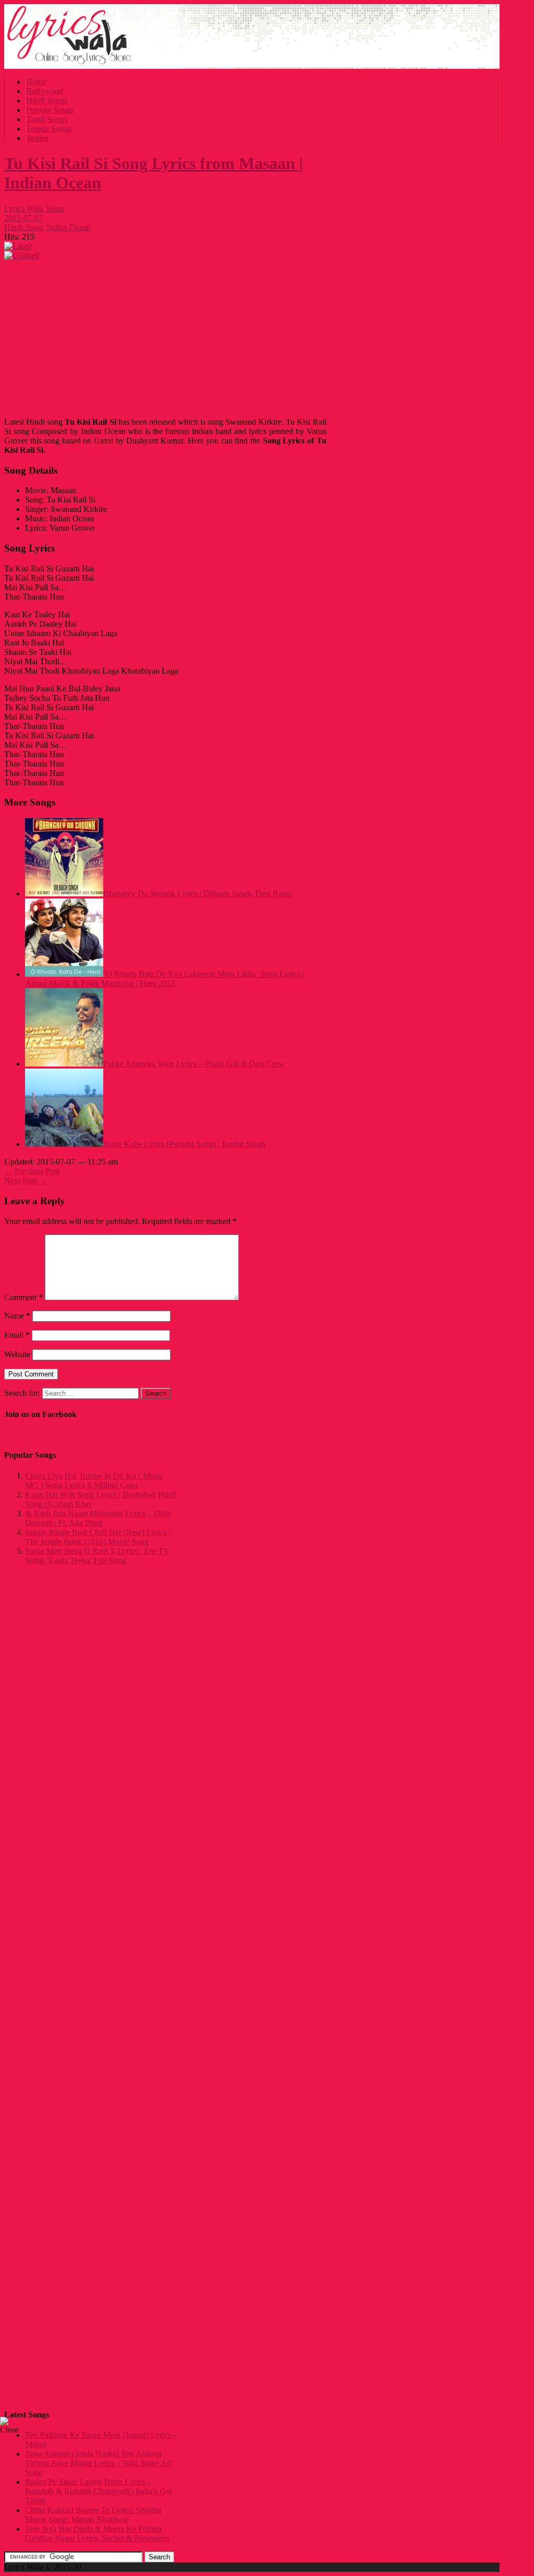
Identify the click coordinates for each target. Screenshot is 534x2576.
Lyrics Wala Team (34, 208)
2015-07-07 (23, 218)
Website (17, 1354)
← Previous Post (32, 1171)
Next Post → (26, 1181)
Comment (23, 1297)
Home (36, 82)
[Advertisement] (165, 336)
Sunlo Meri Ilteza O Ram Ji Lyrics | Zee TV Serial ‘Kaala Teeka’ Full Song (97, 1556)
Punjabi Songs (50, 110)
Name (17, 1316)
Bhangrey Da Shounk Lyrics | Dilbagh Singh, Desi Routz (198, 894)
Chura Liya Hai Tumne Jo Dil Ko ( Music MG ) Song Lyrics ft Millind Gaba (94, 1481)
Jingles (37, 138)
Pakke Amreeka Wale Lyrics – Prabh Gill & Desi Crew (194, 1064)
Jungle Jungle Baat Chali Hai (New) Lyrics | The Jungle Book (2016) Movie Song (98, 1537)
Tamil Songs (47, 119)
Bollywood (45, 91)
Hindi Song (23, 227)
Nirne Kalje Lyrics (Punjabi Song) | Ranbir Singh (184, 1144)
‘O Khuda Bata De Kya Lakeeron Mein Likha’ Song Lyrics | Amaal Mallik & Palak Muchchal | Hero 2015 (164, 979)
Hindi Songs (47, 100)
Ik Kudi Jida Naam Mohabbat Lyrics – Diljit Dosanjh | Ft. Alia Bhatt (98, 1518)
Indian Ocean (69, 227)
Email (17, 1335)
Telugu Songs (49, 129)
